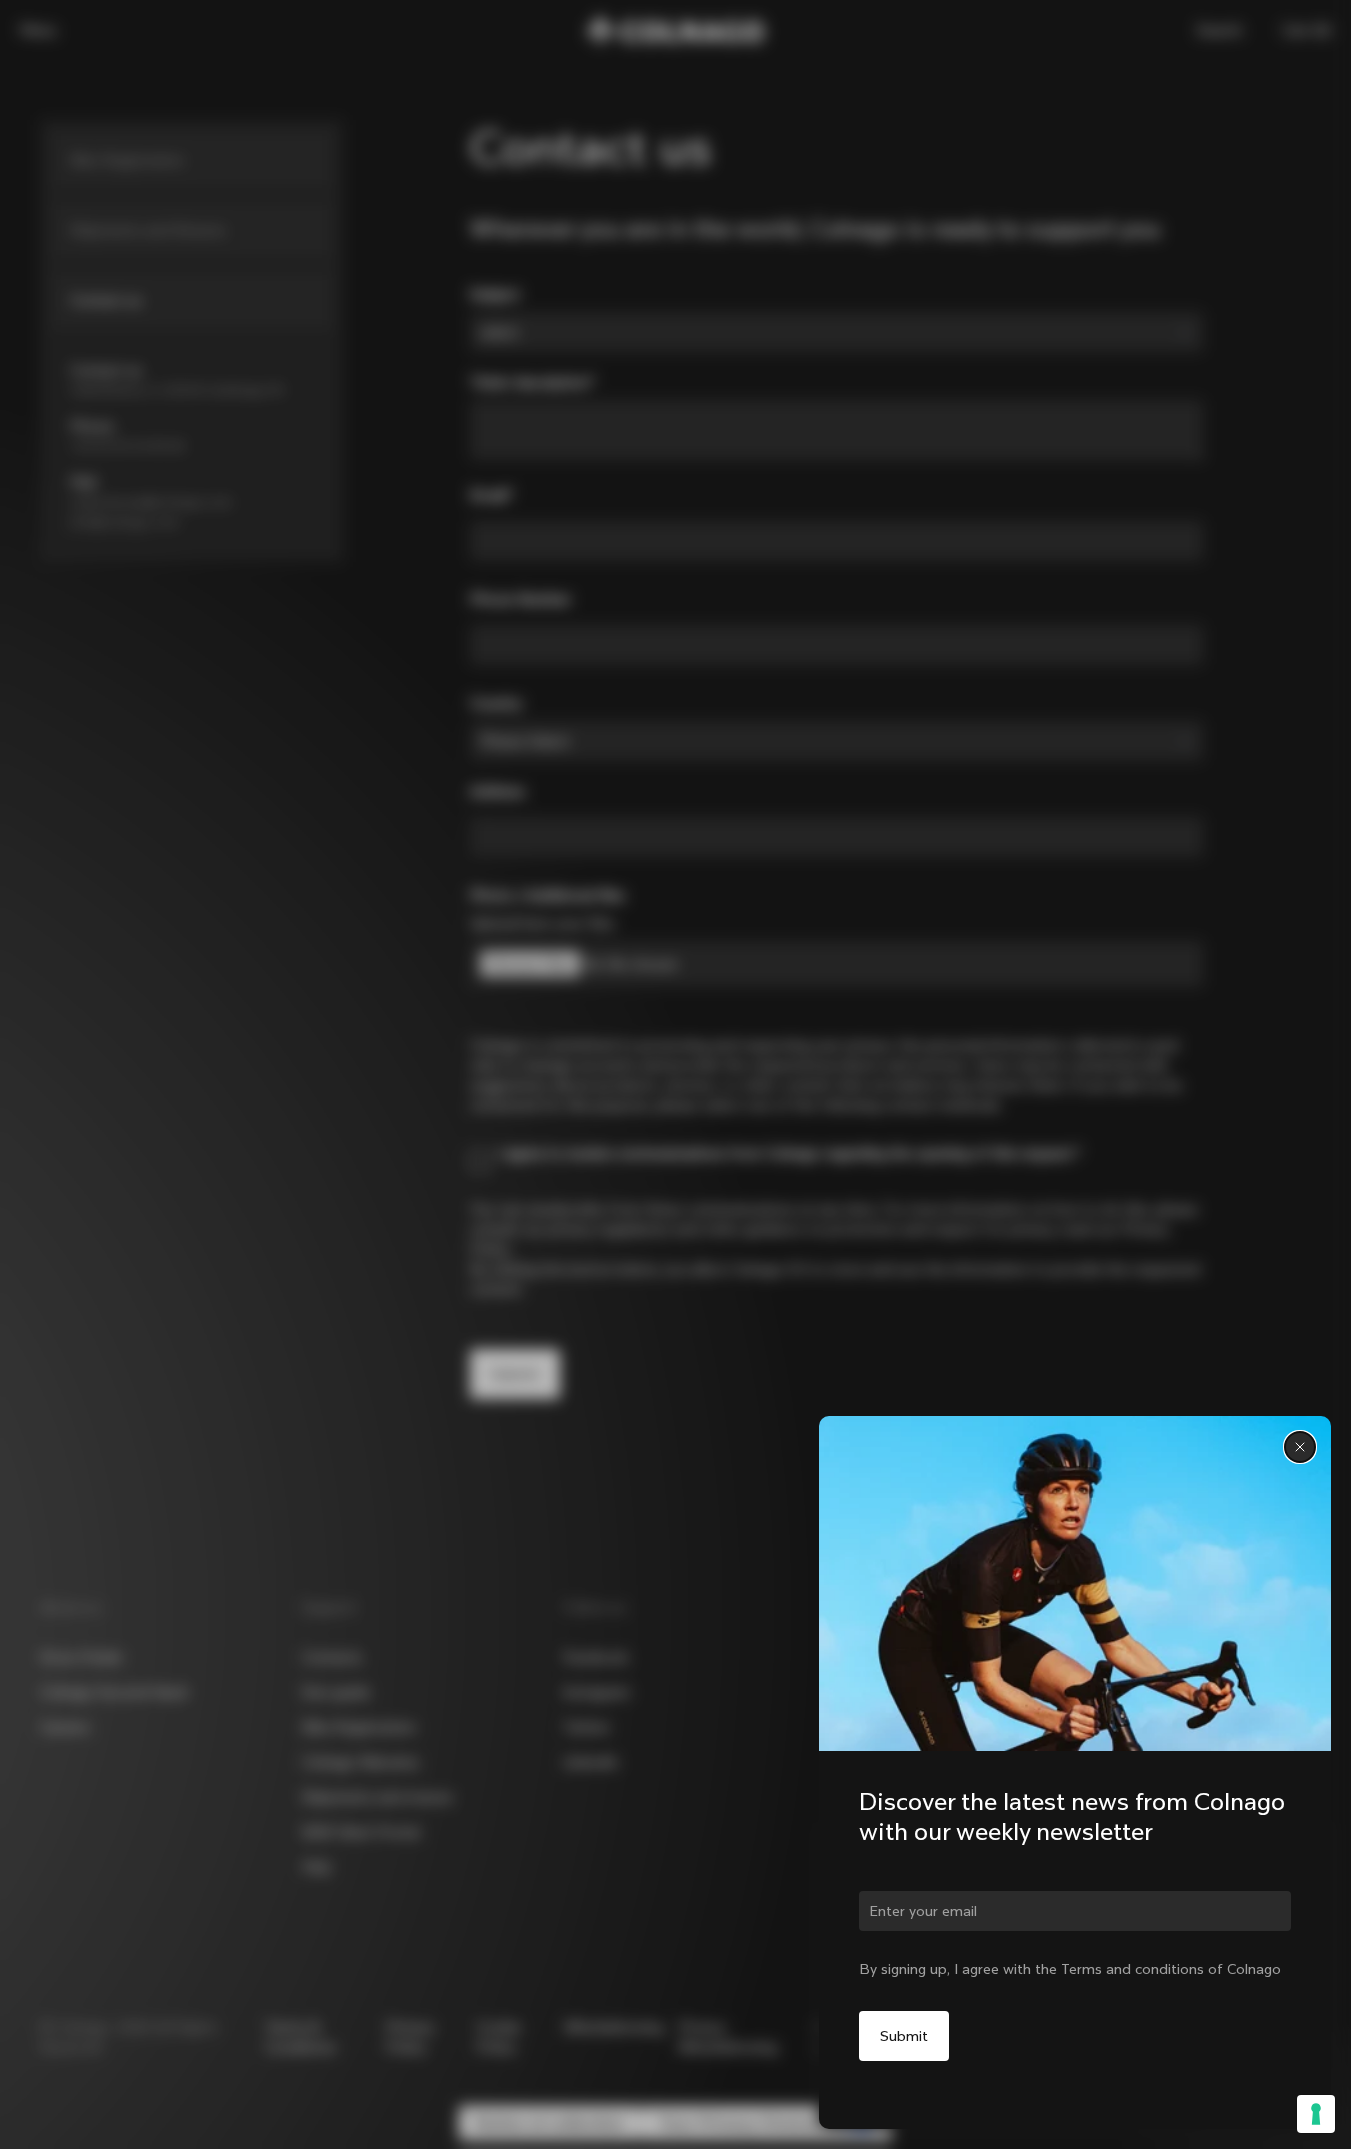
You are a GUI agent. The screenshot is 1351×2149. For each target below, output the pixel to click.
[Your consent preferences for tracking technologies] (1316, 2114)
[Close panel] (1300, 1447)
